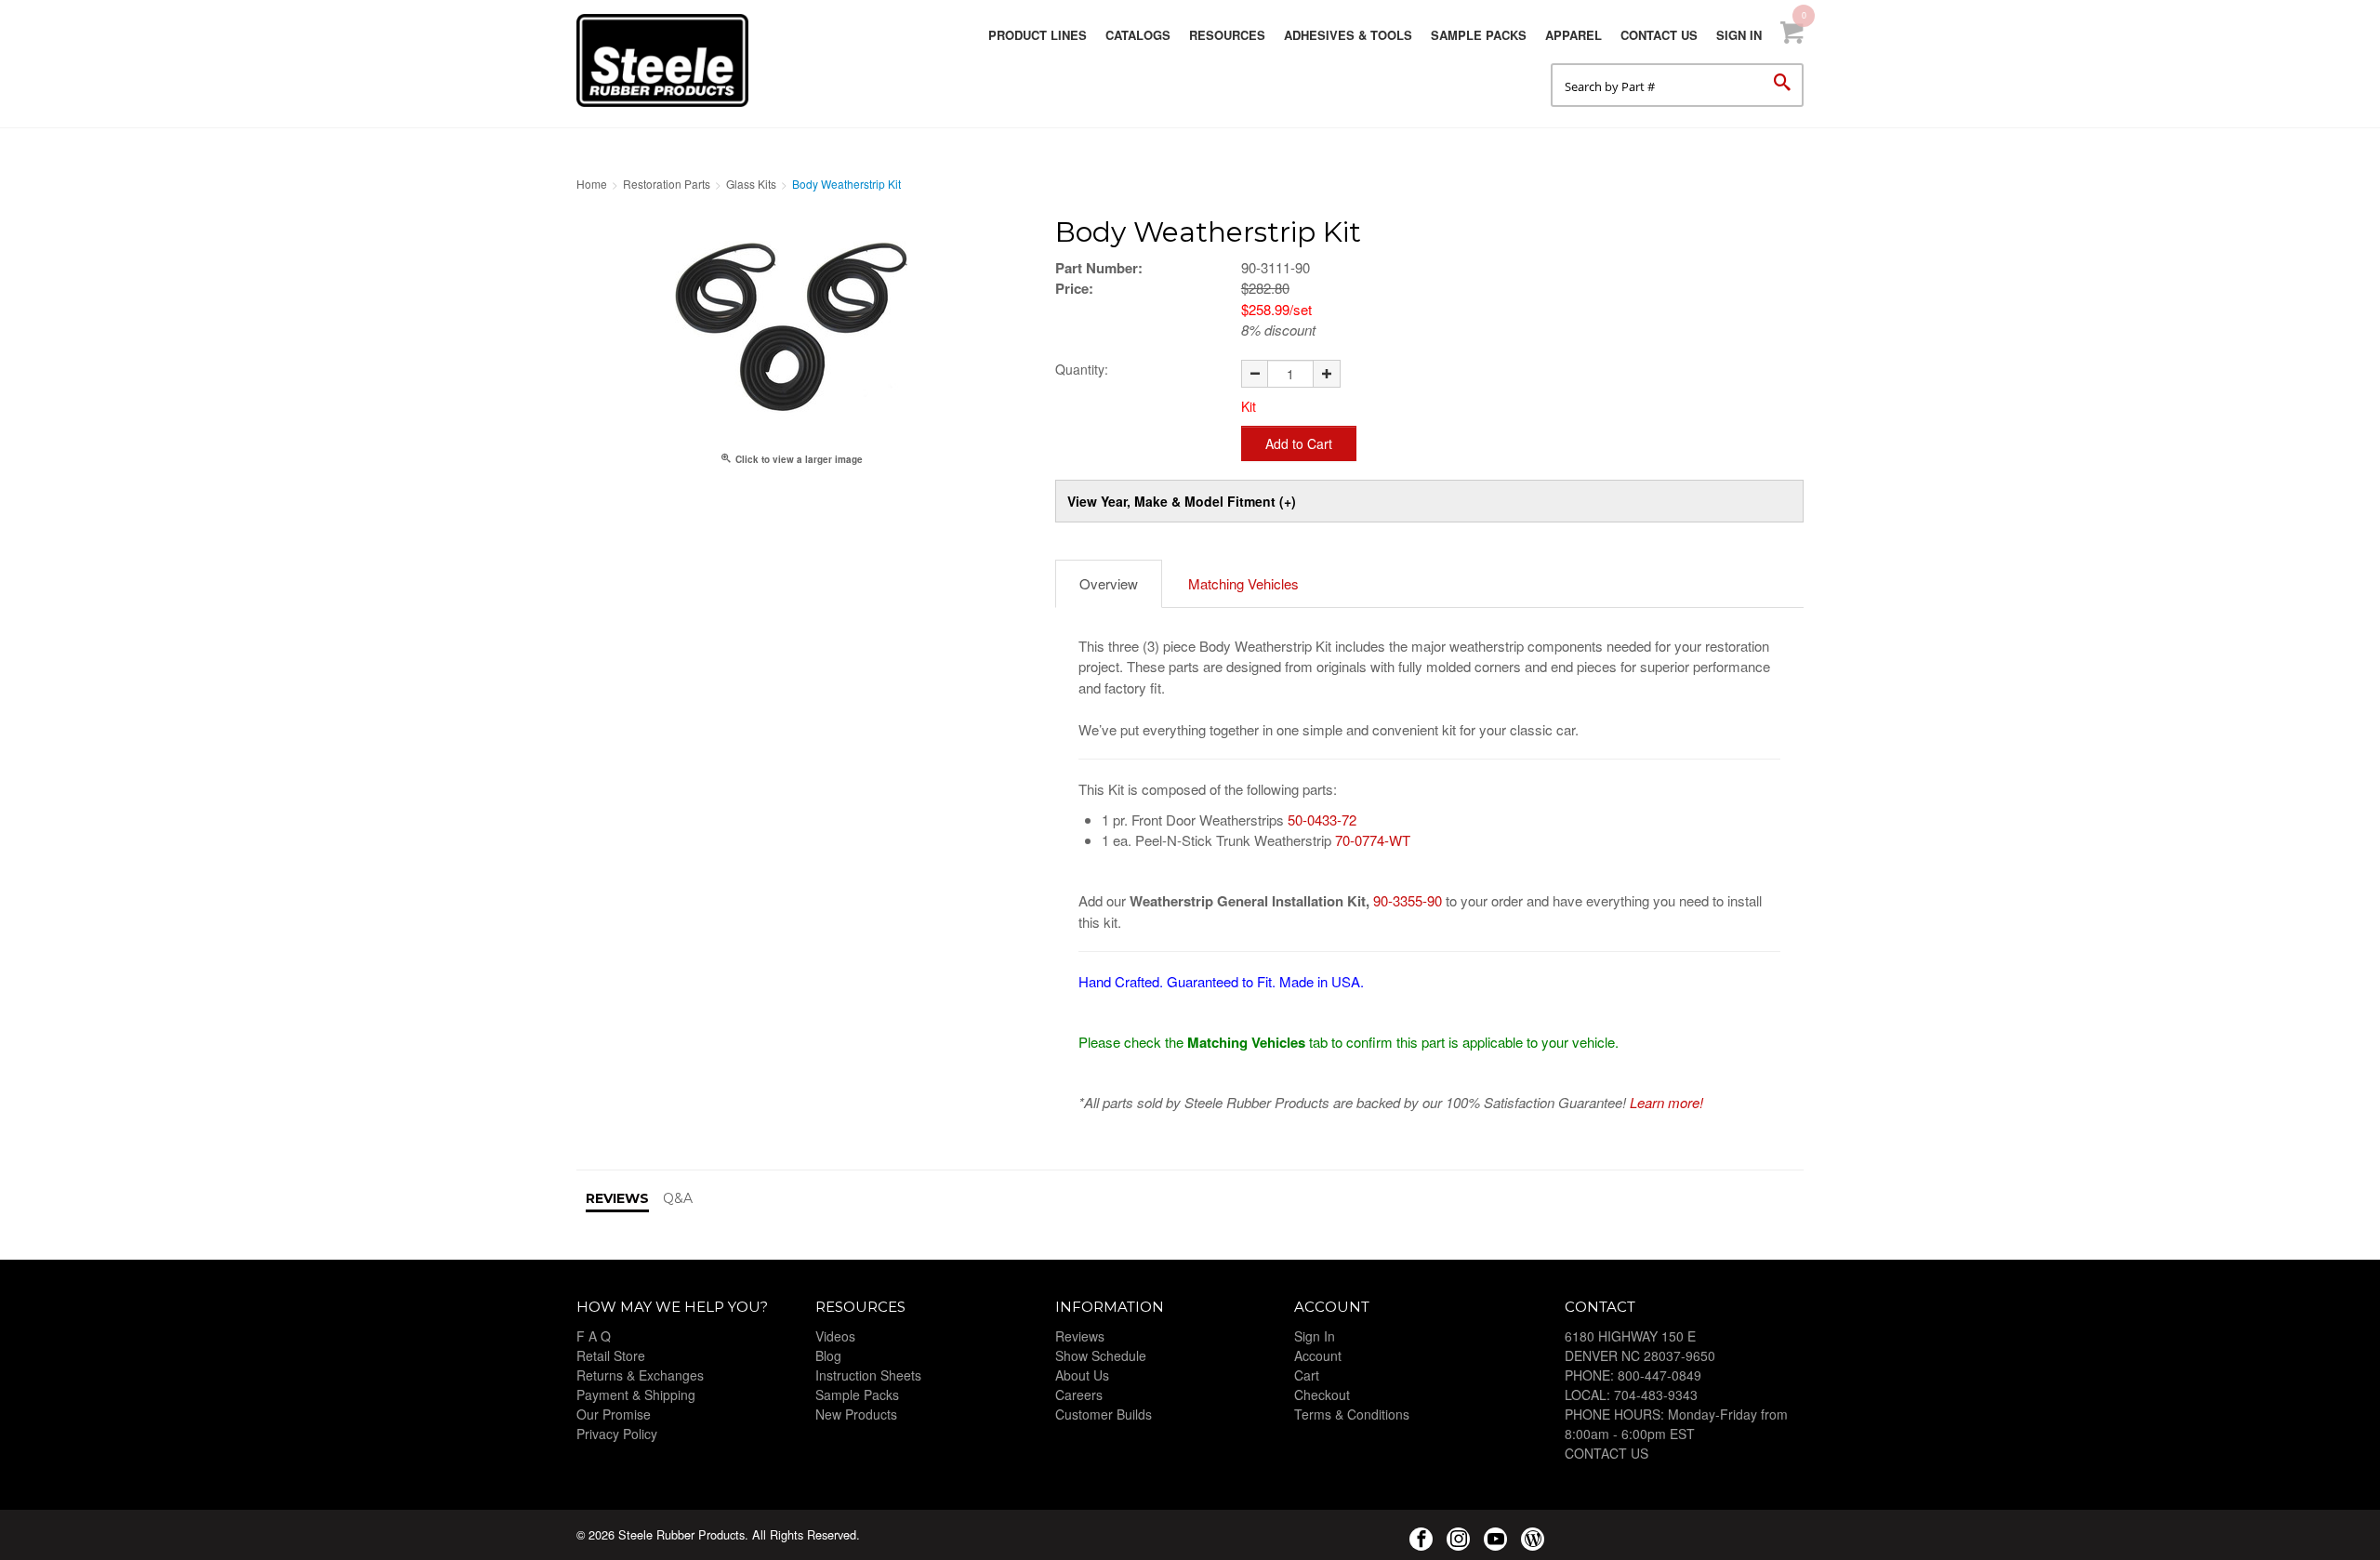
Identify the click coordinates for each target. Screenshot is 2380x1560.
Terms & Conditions (1352, 1414)
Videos (835, 1336)
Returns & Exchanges (640, 1375)
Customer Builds (1104, 1414)
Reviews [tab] (617, 1198)
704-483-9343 (1656, 1395)
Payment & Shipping (636, 1395)
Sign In (1739, 35)
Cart (1307, 1375)
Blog (828, 1355)
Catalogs (1138, 35)
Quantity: (1082, 369)
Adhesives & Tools (1348, 35)
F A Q (594, 1336)
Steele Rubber (669, 60)
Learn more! (1666, 1102)
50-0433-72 (1322, 820)
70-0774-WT (1373, 840)
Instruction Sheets (868, 1375)
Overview (1109, 583)
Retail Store (611, 1355)
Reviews (1080, 1336)
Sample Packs (1479, 35)
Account (1318, 1355)
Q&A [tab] (678, 1198)
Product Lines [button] (1038, 35)
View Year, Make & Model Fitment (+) (1182, 501)
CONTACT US (1606, 1453)
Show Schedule (1101, 1355)
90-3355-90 (1408, 900)
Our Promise (614, 1414)
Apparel (1573, 35)
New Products (856, 1414)
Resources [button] (1227, 35)
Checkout (1322, 1395)
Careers (1079, 1395)
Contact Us (1659, 35)
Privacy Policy (617, 1434)
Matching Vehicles (1243, 583)
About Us (1082, 1375)
